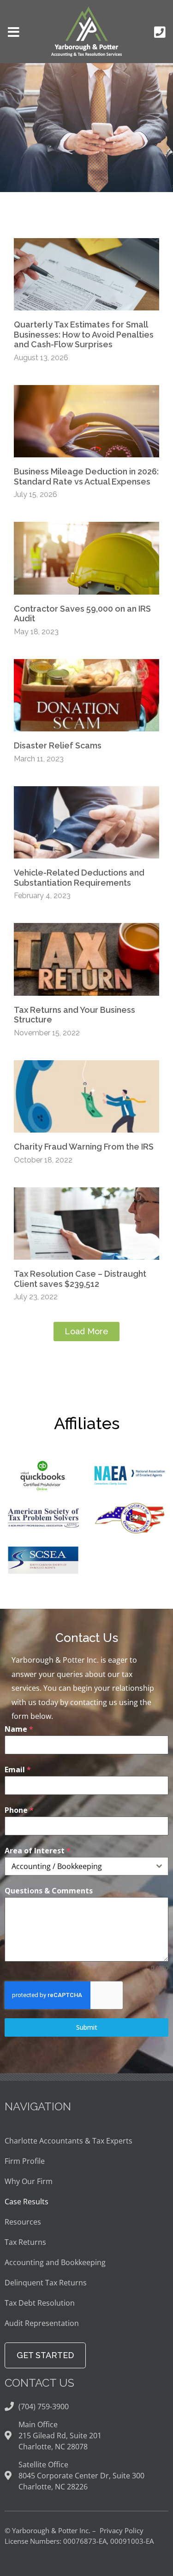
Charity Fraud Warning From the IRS (84, 1147)
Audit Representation (42, 2323)
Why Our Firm (29, 2181)
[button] (86, 1332)
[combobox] (86, 1866)
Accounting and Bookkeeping (55, 2262)
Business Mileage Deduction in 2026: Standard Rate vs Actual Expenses (86, 476)
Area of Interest (38, 1851)
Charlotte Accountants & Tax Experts (69, 2141)
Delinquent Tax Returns (46, 2283)
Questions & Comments (49, 1891)
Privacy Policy (122, 2530)
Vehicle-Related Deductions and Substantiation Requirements (79, 878)
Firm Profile (25, 2161)
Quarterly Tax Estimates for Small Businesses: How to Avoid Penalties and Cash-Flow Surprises (84, 334)
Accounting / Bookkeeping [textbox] (57, 1866)
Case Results (27, 2202)
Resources (23, 2222)
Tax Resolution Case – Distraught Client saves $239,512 (80, 1279)
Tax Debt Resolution (40, 2303)
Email (18, 1770)
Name (19, 1729)
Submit (87, 2027)
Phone (19, 1810)
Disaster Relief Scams (58, 745)
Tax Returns (25, 2242)
